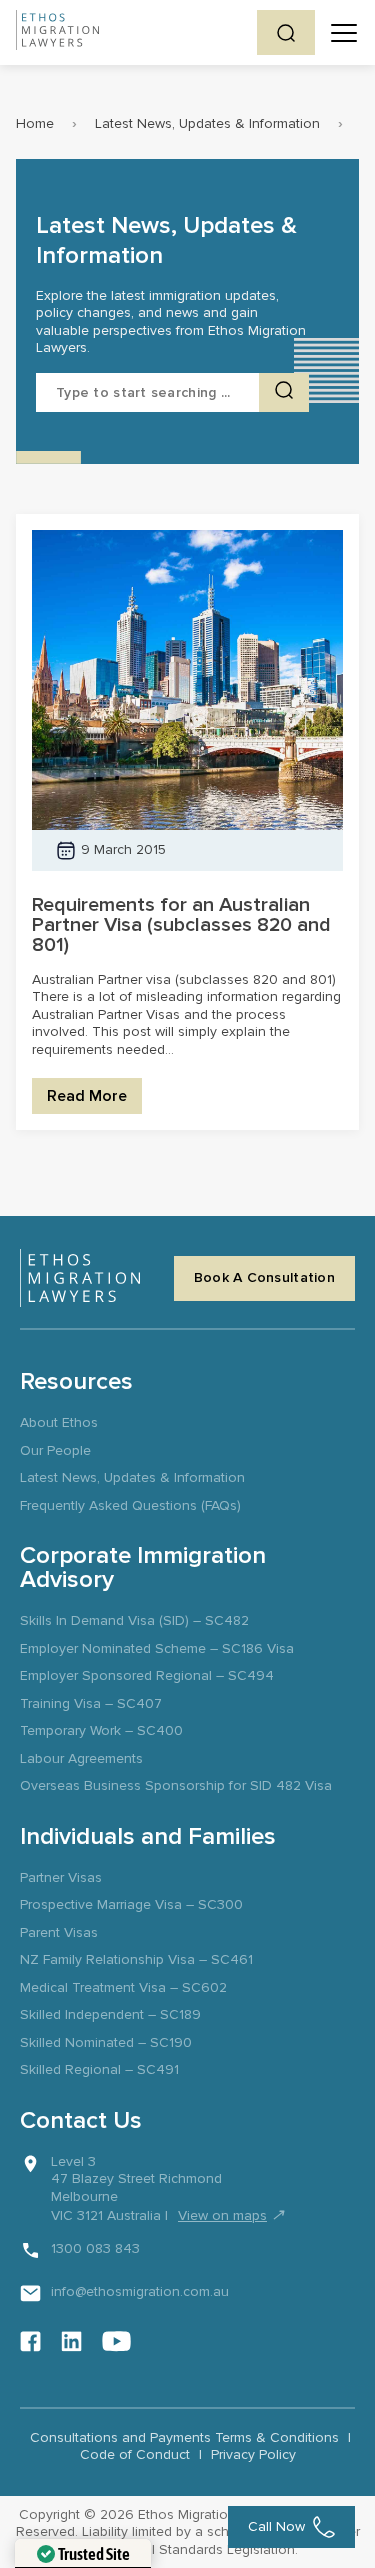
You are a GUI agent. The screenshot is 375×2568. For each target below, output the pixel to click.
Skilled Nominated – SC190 (106, 2042)
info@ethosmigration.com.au (140, 2291)
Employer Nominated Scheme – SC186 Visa (157, 1648)
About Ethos (59, 1422)
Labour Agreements (81, 1758)
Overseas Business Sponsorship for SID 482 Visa (176, 1785)
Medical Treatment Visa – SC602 (123, 1987)
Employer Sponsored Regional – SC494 (147, 1675)
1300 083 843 (95, 2248)
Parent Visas (59, 1932)
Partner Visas (61, 1877)
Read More (87, 1096)
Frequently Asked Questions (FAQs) (130, 1505)
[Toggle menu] (344, 33)
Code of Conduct (135, 2454)
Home (35, 123)
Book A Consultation (264, 1277)
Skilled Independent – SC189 (110, 2014)
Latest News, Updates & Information (207, 123)
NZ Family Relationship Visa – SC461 (136, 1959)
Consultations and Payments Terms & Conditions (184, 2437)
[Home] (57, 32)
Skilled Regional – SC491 (99, 2069)
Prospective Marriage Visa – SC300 (131, 1904)
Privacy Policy (253, 2454)
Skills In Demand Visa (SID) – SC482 (134, 1620)
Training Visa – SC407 (91, 1703)
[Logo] (80, 1278)
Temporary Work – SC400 (101, 1730)
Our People (55, 1450)
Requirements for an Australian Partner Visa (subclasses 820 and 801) (181, 925)
